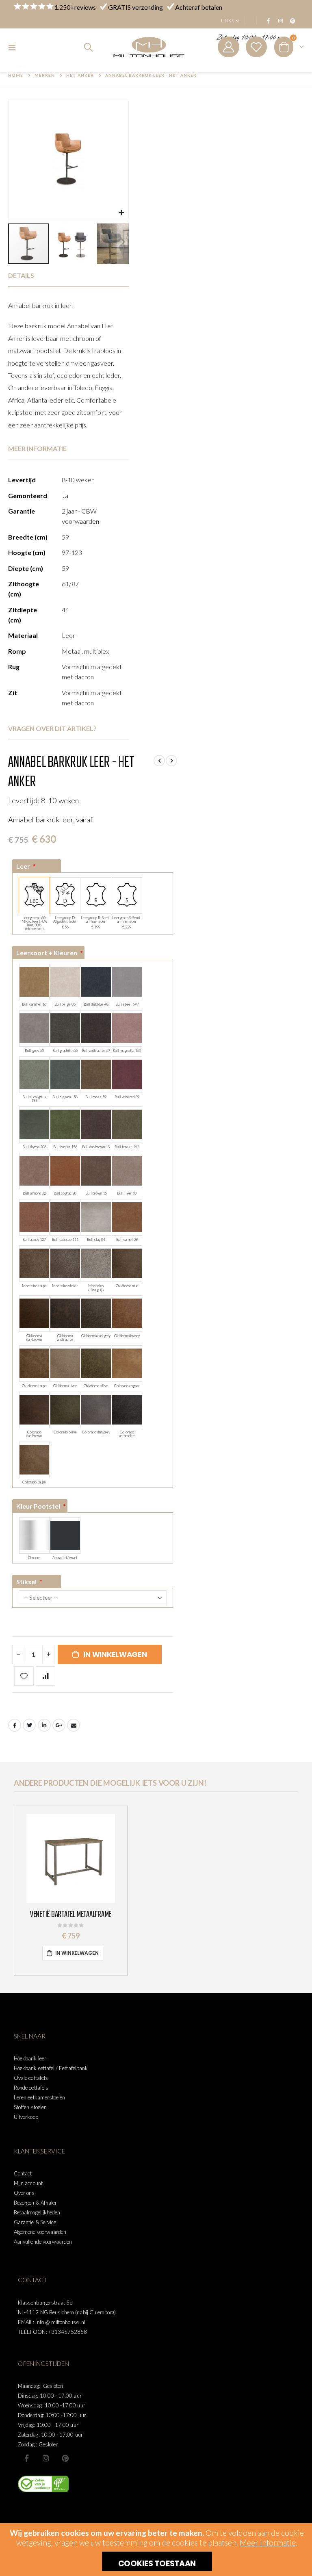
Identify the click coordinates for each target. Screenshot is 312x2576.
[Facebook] (268, 21)
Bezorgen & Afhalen (36, 2203)
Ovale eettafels (31, 2078)
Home (16, 75)
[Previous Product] (159, 761)
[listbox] (93, 903)
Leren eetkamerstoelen (39, 2097)
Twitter (29, 1725)
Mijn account (28, 2183)
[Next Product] (171, 761)
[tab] (68, 276)
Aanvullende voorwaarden (43, 2242)
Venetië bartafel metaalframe (71, 1915)
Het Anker (80, 75)
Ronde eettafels (31, 2088)
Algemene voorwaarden (40, 2232)
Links (227, 21)
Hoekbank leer (30, 2058)
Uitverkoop (26, 2117)
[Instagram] (280, 21)
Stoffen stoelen (30, 2107)
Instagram (46, 2458)
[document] (157, 2550)
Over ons (24, 2193)
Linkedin (65, 2458)
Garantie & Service (35, 2222)
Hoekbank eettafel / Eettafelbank (51, 2068)
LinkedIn (44, 1725)
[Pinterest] (292, 21)
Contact (23, 2173)
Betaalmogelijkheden (37, 2212)
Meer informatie (268, 2542)
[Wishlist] (256, 47)
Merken (45, 75)
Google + (59, 1725)
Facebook (15, 1725)
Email (74, 1725)
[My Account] (228, 47)
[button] (121, 213)
